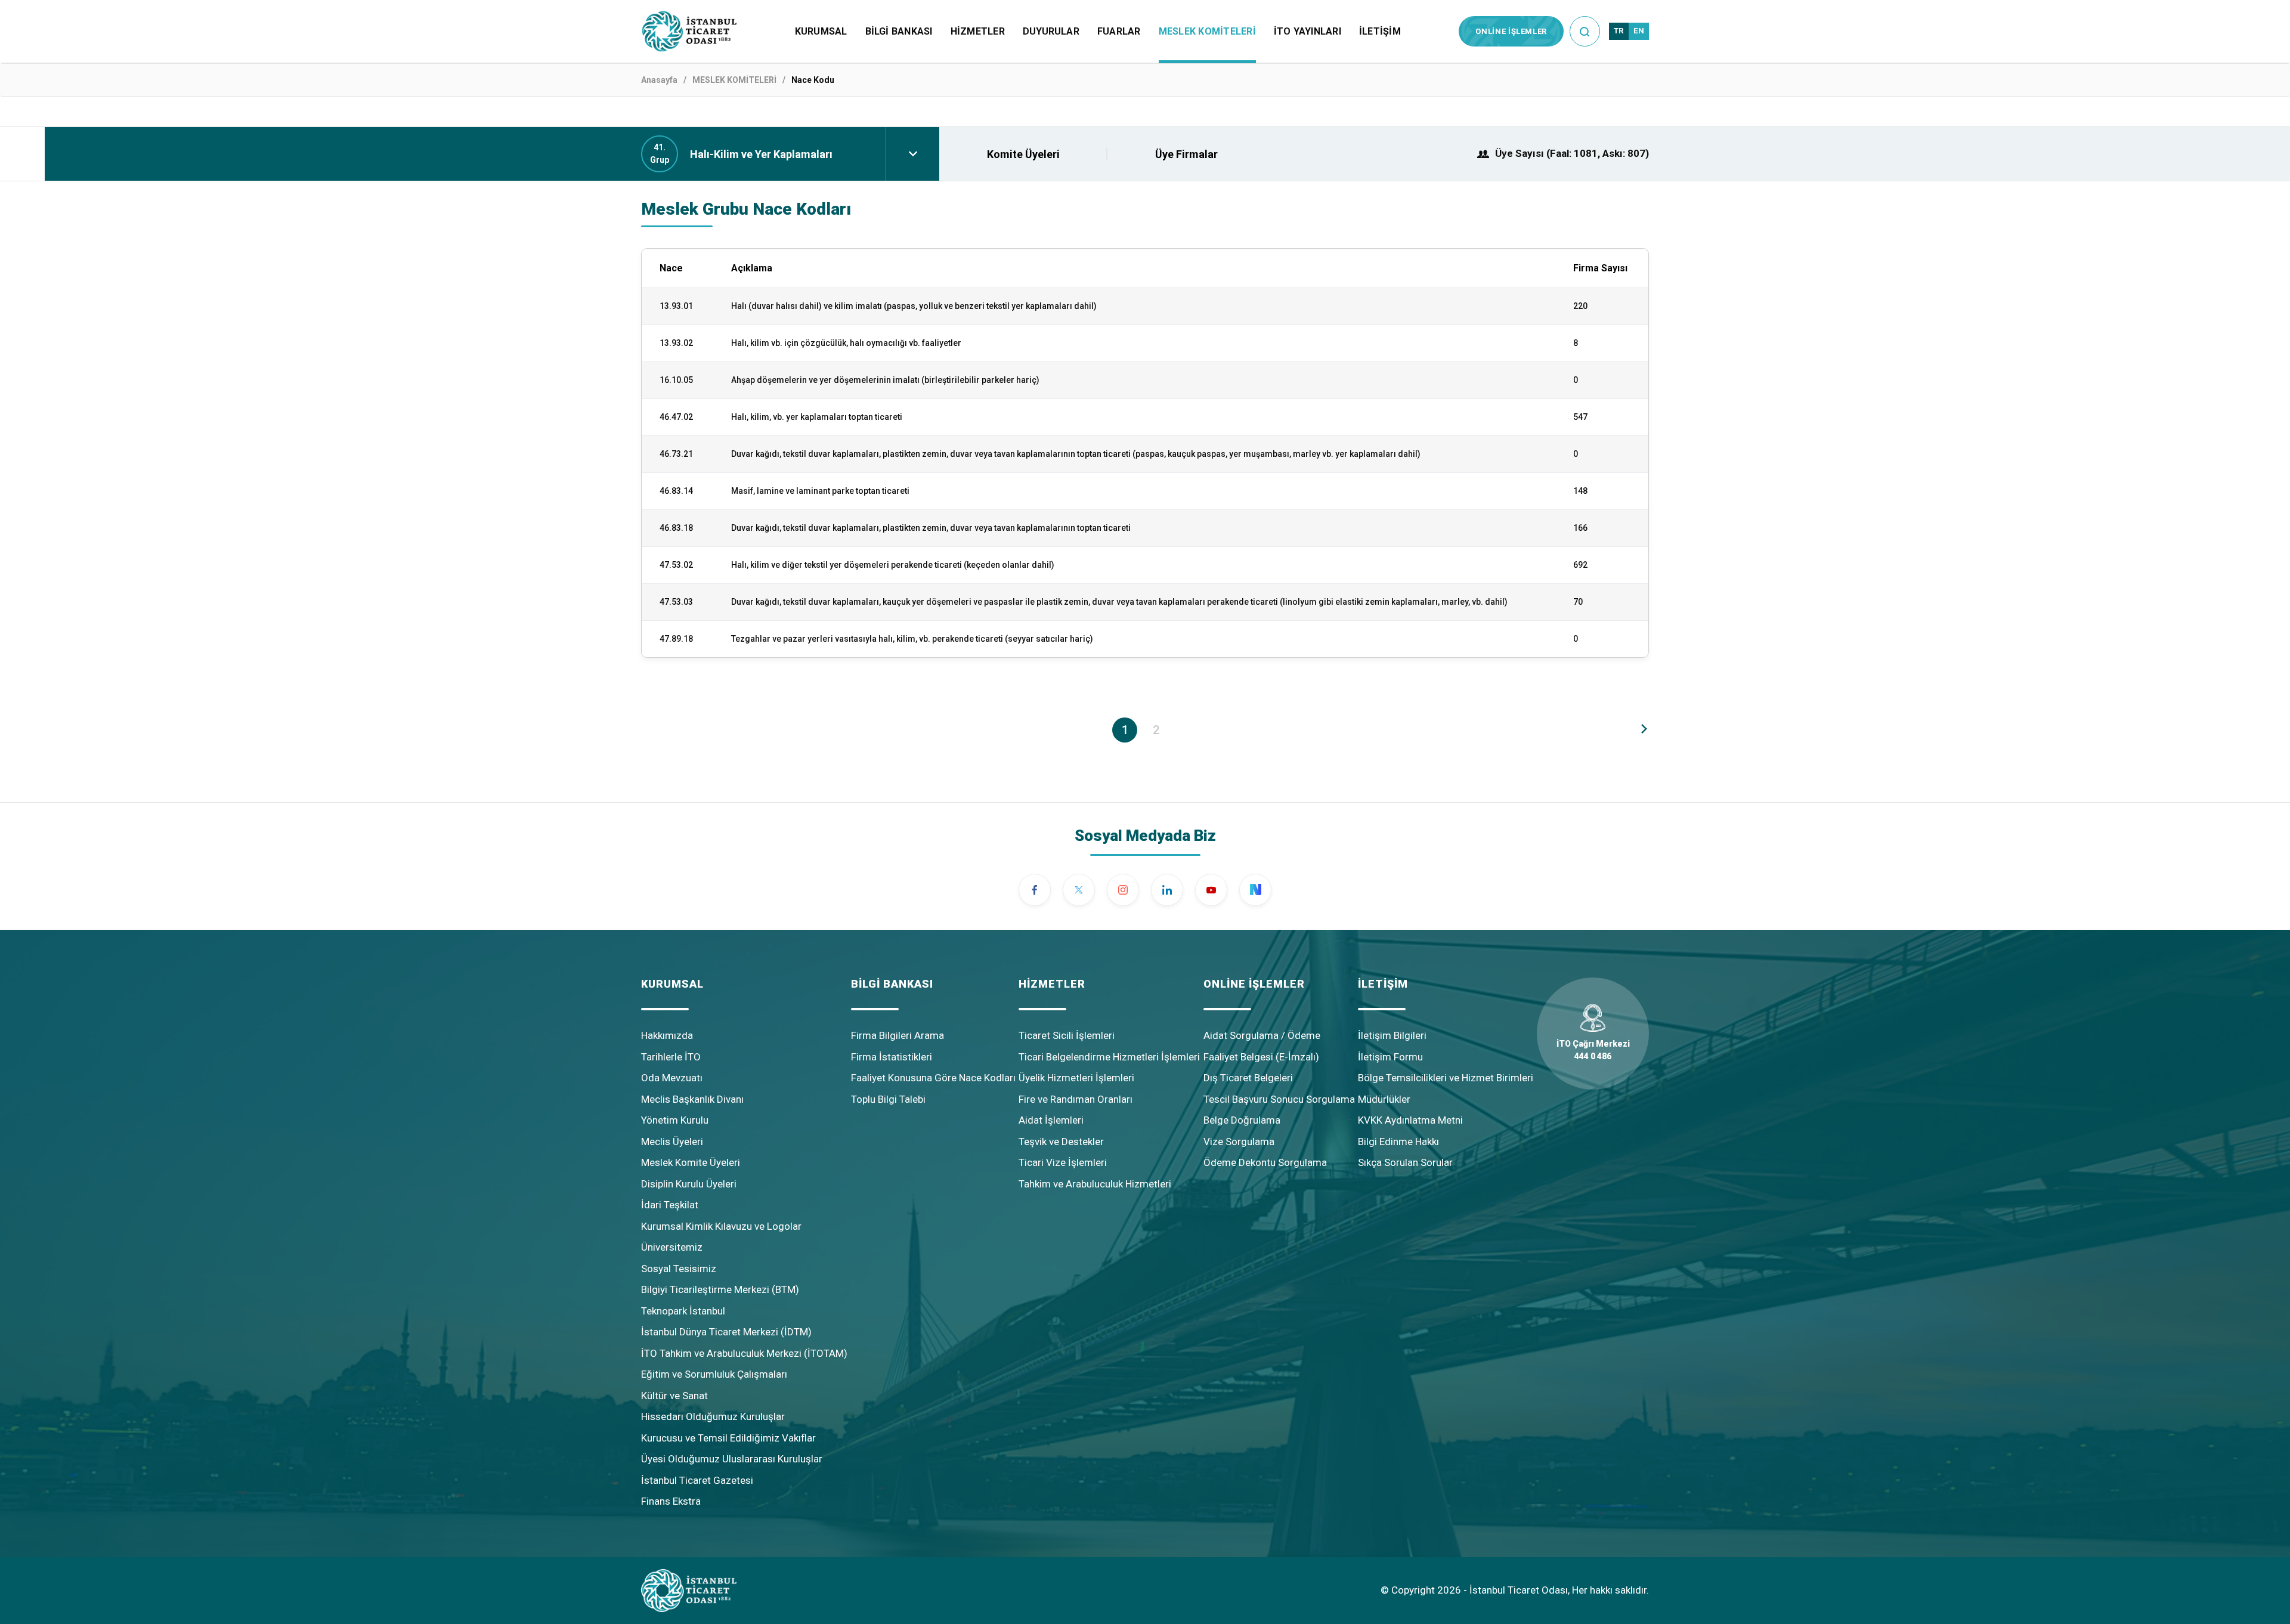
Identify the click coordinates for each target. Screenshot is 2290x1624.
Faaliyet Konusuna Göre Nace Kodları (933, 1078)
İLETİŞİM (1380, 31)
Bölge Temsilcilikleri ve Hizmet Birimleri (1446, 1078)
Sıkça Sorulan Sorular (1405, 1162)
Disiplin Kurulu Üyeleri (689, 1184)
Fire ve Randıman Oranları (1076, 1099)
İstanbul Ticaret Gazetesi (697, 1480)
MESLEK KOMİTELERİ (1207, 31)
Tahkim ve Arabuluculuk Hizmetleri (1095, 1184)
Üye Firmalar (1186, 154)
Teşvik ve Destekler (1061, 1142)
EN (1639, 31)
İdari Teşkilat (670, 1205)
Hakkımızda (667, 1035)
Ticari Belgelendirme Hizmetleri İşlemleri (1109, 1057)
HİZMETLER (978, 31)
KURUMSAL (821, 31)
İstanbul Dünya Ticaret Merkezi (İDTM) (726, 1332)
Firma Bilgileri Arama (898, 1035)
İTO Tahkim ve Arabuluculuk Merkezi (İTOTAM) (744, 1353)
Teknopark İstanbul (683, 1311)
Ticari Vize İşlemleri (1063, 1162)
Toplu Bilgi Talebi (888, 1099)
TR (1619, 31)
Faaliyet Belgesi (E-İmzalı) (1261, 1057)
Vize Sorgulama (1239, 1142)
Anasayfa (659, 80)
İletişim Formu (1390, 1057)
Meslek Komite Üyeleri (691, 1162)
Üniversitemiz (672, 1247)
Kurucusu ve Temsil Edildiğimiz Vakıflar (728, 1438)
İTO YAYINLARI (1308, 31)
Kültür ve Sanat (674, 1396)
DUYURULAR (1051, 31)
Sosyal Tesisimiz (679, 1269)
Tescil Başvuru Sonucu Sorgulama (1279, 1099)
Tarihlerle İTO (671, 1057)
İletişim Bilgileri (1392, 1035)
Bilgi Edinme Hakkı (1398, 1142)
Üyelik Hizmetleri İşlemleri (1076, 1078)
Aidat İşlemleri (1051, 1120)
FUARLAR (1119, 31)
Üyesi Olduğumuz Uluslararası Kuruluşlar (732, 1459)
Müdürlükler (1384, 1099)
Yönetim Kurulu (675, 1120)
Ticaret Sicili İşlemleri (1067, 1035)
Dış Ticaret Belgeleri (1248, 1078)
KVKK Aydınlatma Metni (1410, 1120)
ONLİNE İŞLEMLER (1511, 31)
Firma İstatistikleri (892, 1057)
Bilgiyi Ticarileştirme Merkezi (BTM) (720, 1289)
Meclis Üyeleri (672, 1142)
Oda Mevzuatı (672, 1078)
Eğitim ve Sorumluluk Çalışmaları (714, 1374)
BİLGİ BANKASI (899, 31)
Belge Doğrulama (1242, 1120)
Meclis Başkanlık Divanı (692, 1099)
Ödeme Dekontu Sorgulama (1265, 1162)
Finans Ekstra (671, 1501)
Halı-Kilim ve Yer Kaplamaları (761, 154)
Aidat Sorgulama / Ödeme (1262, 1035)
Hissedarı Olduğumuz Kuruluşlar (713, 1416)
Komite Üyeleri (1023, 154)
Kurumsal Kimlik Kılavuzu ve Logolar (721, 1226)
